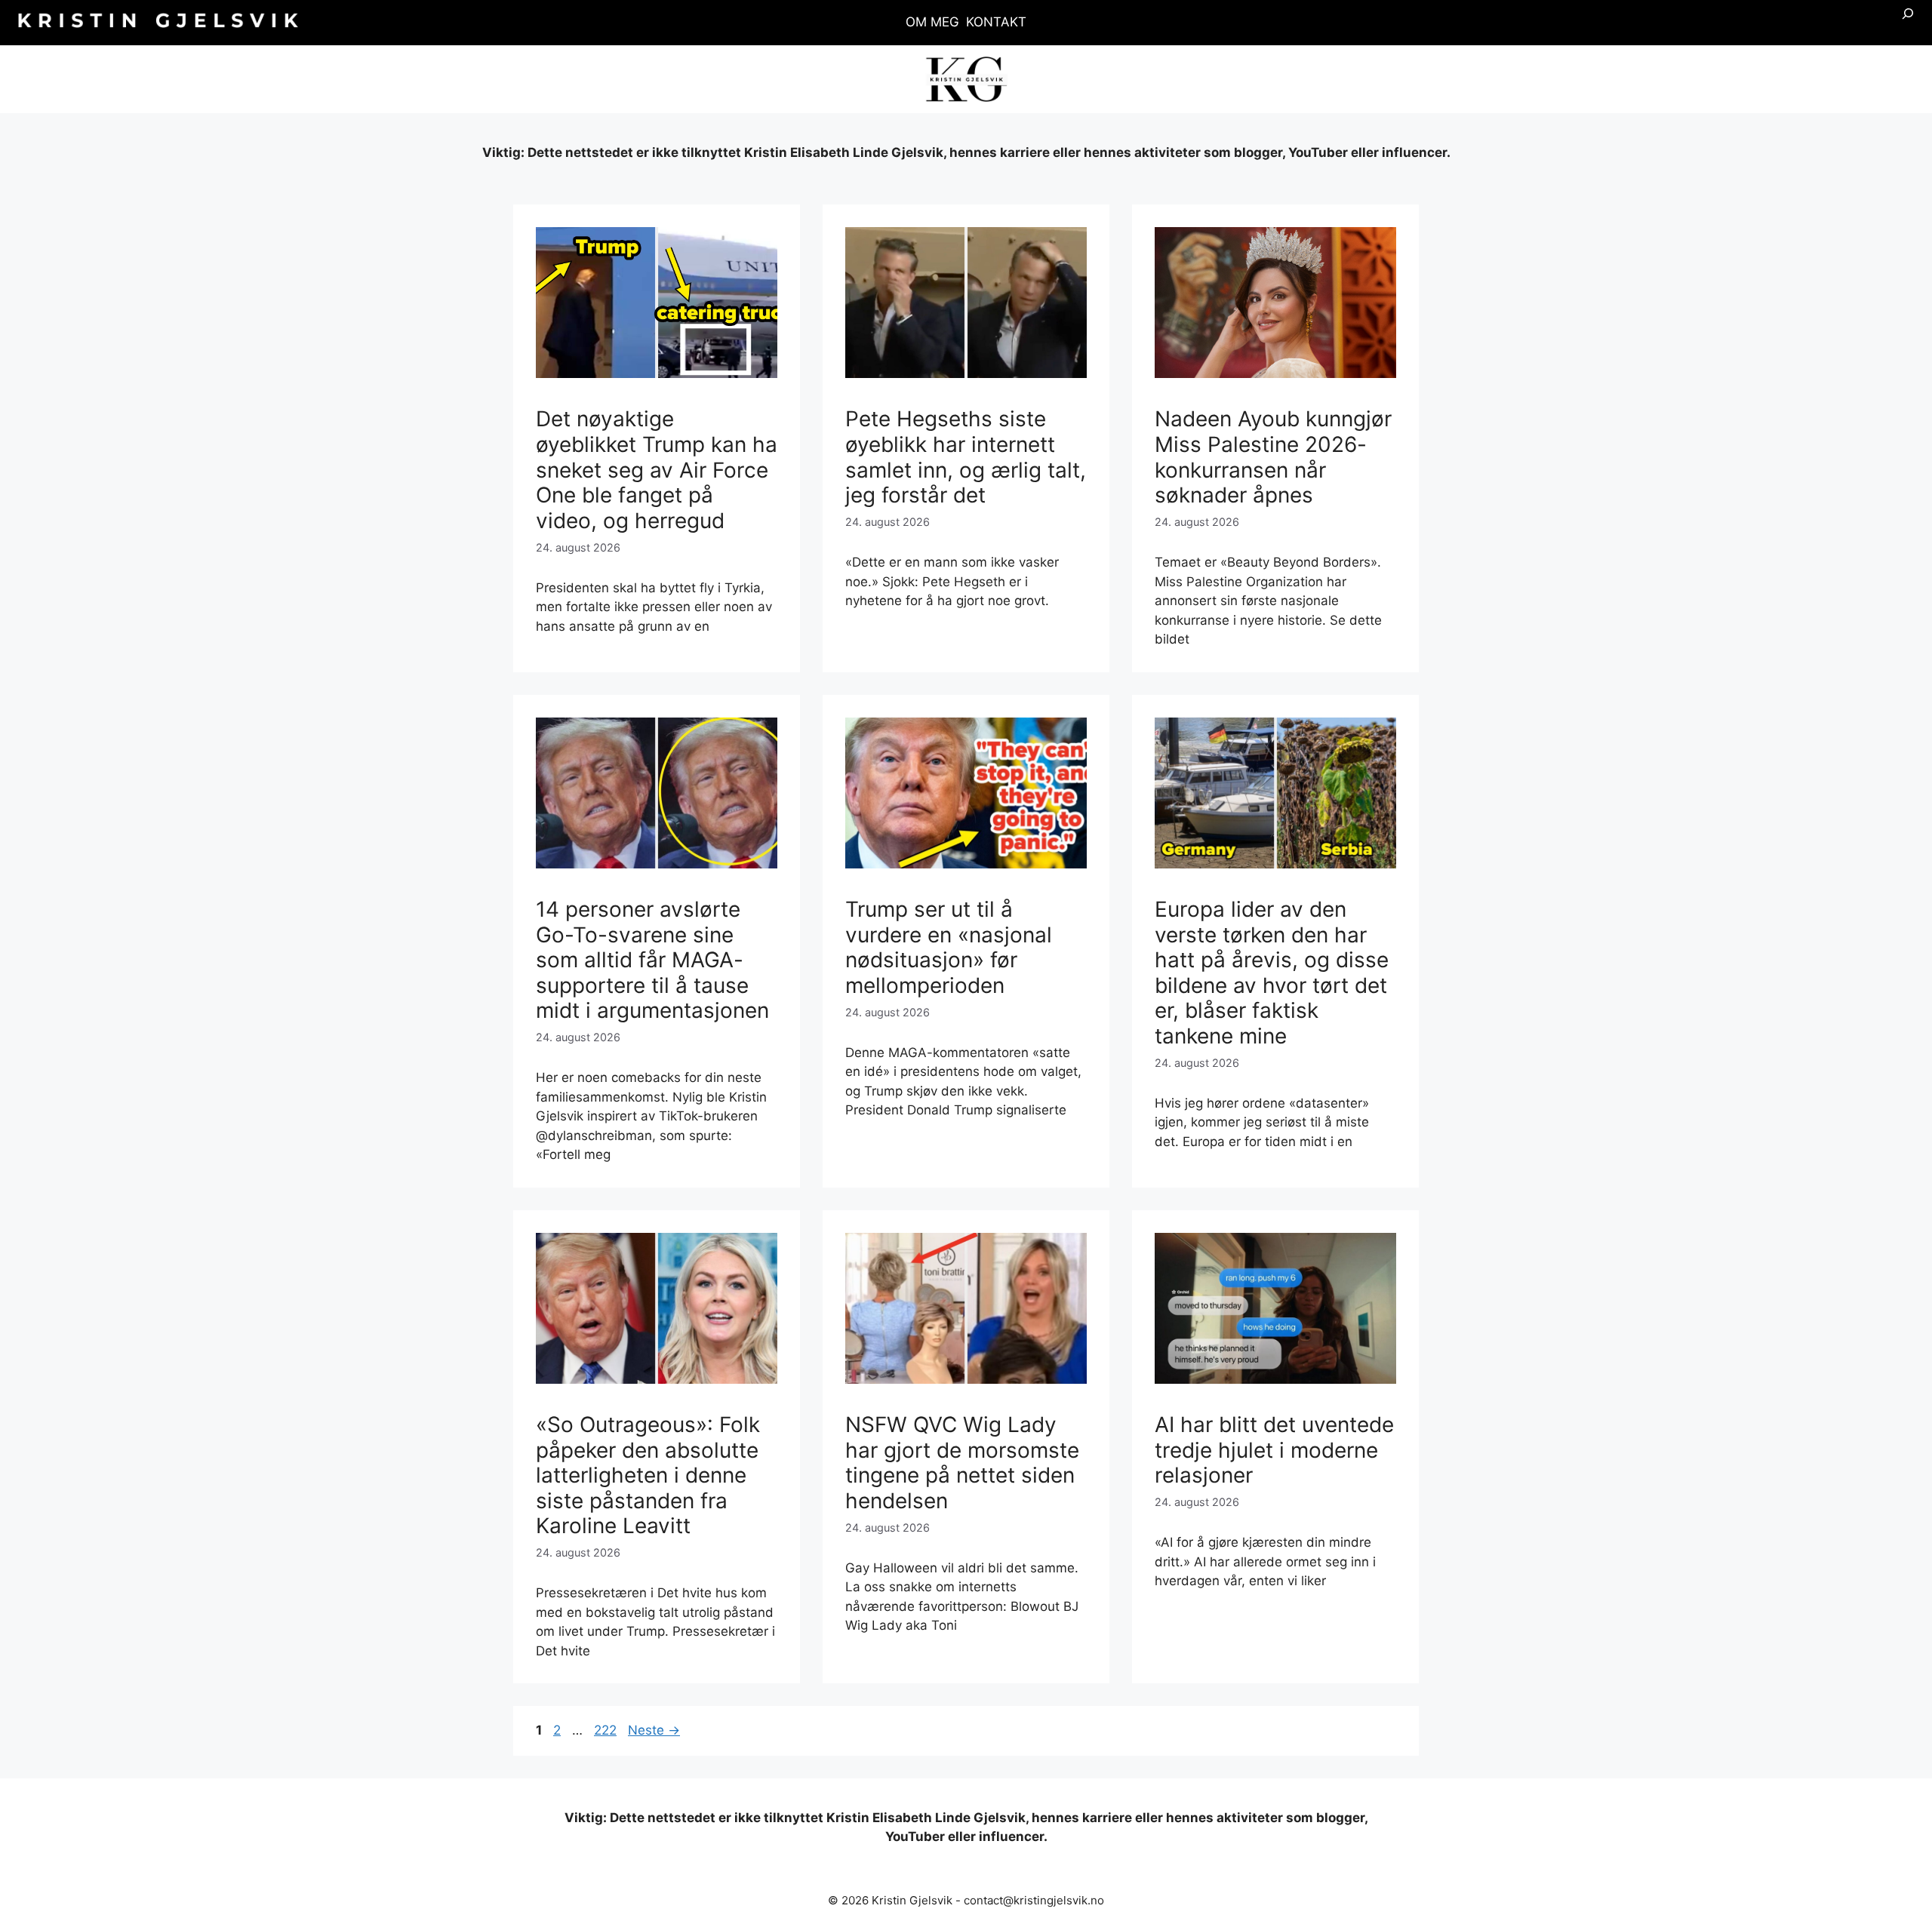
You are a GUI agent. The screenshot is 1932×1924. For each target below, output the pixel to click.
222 (607, 1730)
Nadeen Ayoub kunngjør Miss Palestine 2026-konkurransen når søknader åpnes (1273, 457)
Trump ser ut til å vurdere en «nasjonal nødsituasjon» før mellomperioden (949, 947)
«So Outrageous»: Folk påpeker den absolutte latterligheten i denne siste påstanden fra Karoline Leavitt (648, 1475)
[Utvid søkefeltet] (1908, 23)
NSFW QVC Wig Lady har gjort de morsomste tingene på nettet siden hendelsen (962, 1463)
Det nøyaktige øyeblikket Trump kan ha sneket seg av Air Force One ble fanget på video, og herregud (657, 469)
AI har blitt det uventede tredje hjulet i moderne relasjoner (1274, 1450)
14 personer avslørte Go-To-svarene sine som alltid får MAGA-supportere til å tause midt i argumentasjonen (652, 960)
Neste (654, 1730)
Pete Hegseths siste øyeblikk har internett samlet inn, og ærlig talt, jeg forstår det (966, 457)
